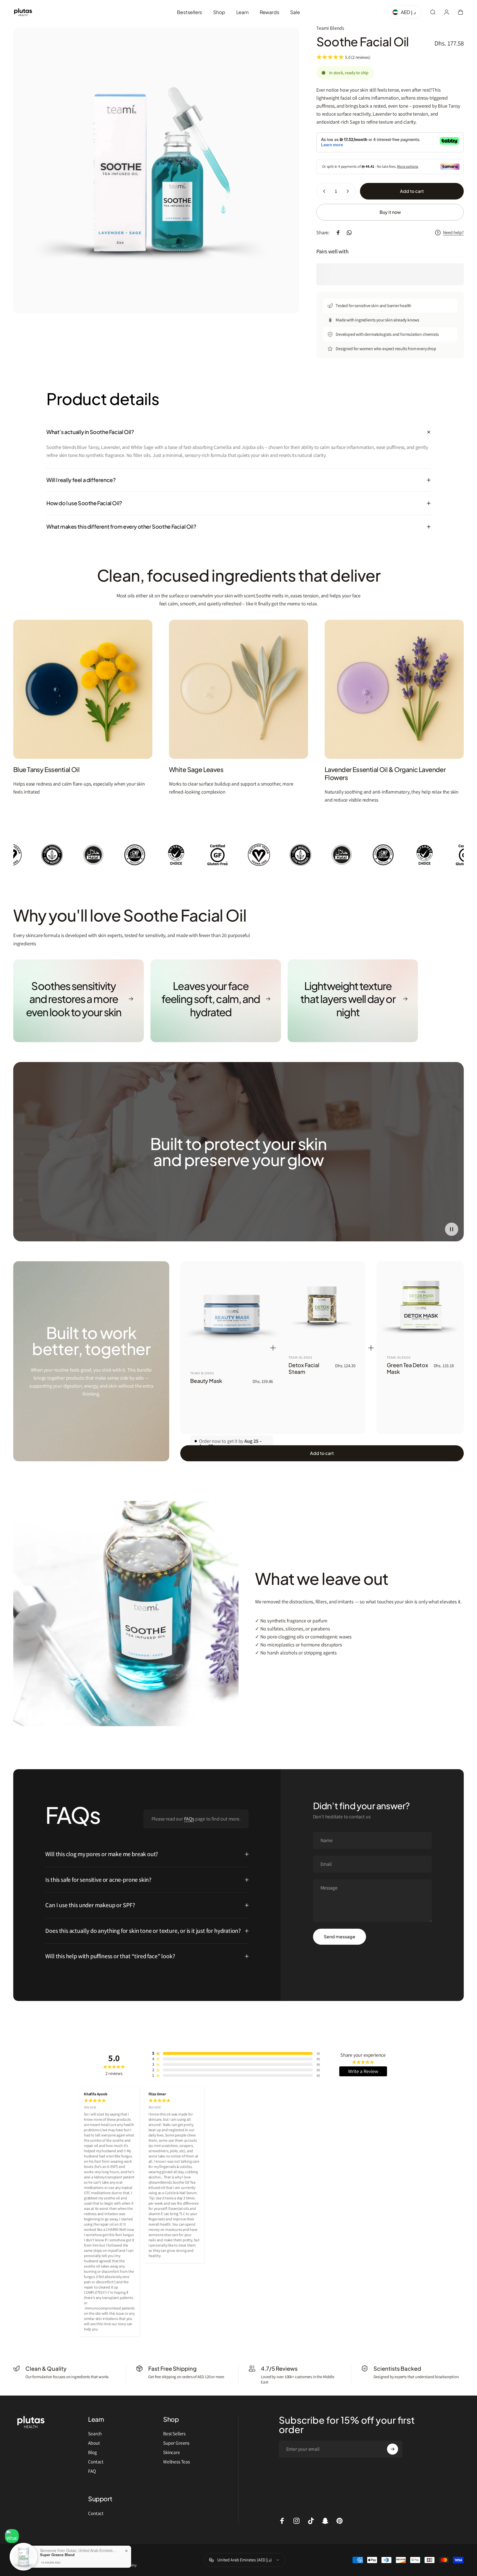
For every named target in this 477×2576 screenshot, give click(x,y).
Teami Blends (330, 28)
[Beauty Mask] (232, 1313)
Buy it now (390, 212)
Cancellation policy (124, 2565)
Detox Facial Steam (304, 1368)
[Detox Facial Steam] (322, 1305)
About (94, 2443)
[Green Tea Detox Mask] (420, 1305)
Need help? (453, 233)
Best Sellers (174, 2434)
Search (95, 2434)
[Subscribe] (393, 2449)
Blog (92, 2452)
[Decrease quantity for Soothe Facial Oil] (323, 191)
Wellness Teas (177, 2462)
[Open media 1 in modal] (156, 171)
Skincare (172, 2452)
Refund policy (72, 2565)
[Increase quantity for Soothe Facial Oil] (349, 191)
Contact (96, 2462)
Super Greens (176, 2443)
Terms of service (47, 2565)
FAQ (92, 2471)
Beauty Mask (206, 1381)
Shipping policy (96, 2565)
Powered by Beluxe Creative (77, 2555)
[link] (83, 689)
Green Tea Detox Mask (407, 1368)
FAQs (189, 1819)
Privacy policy (23, 2565)
